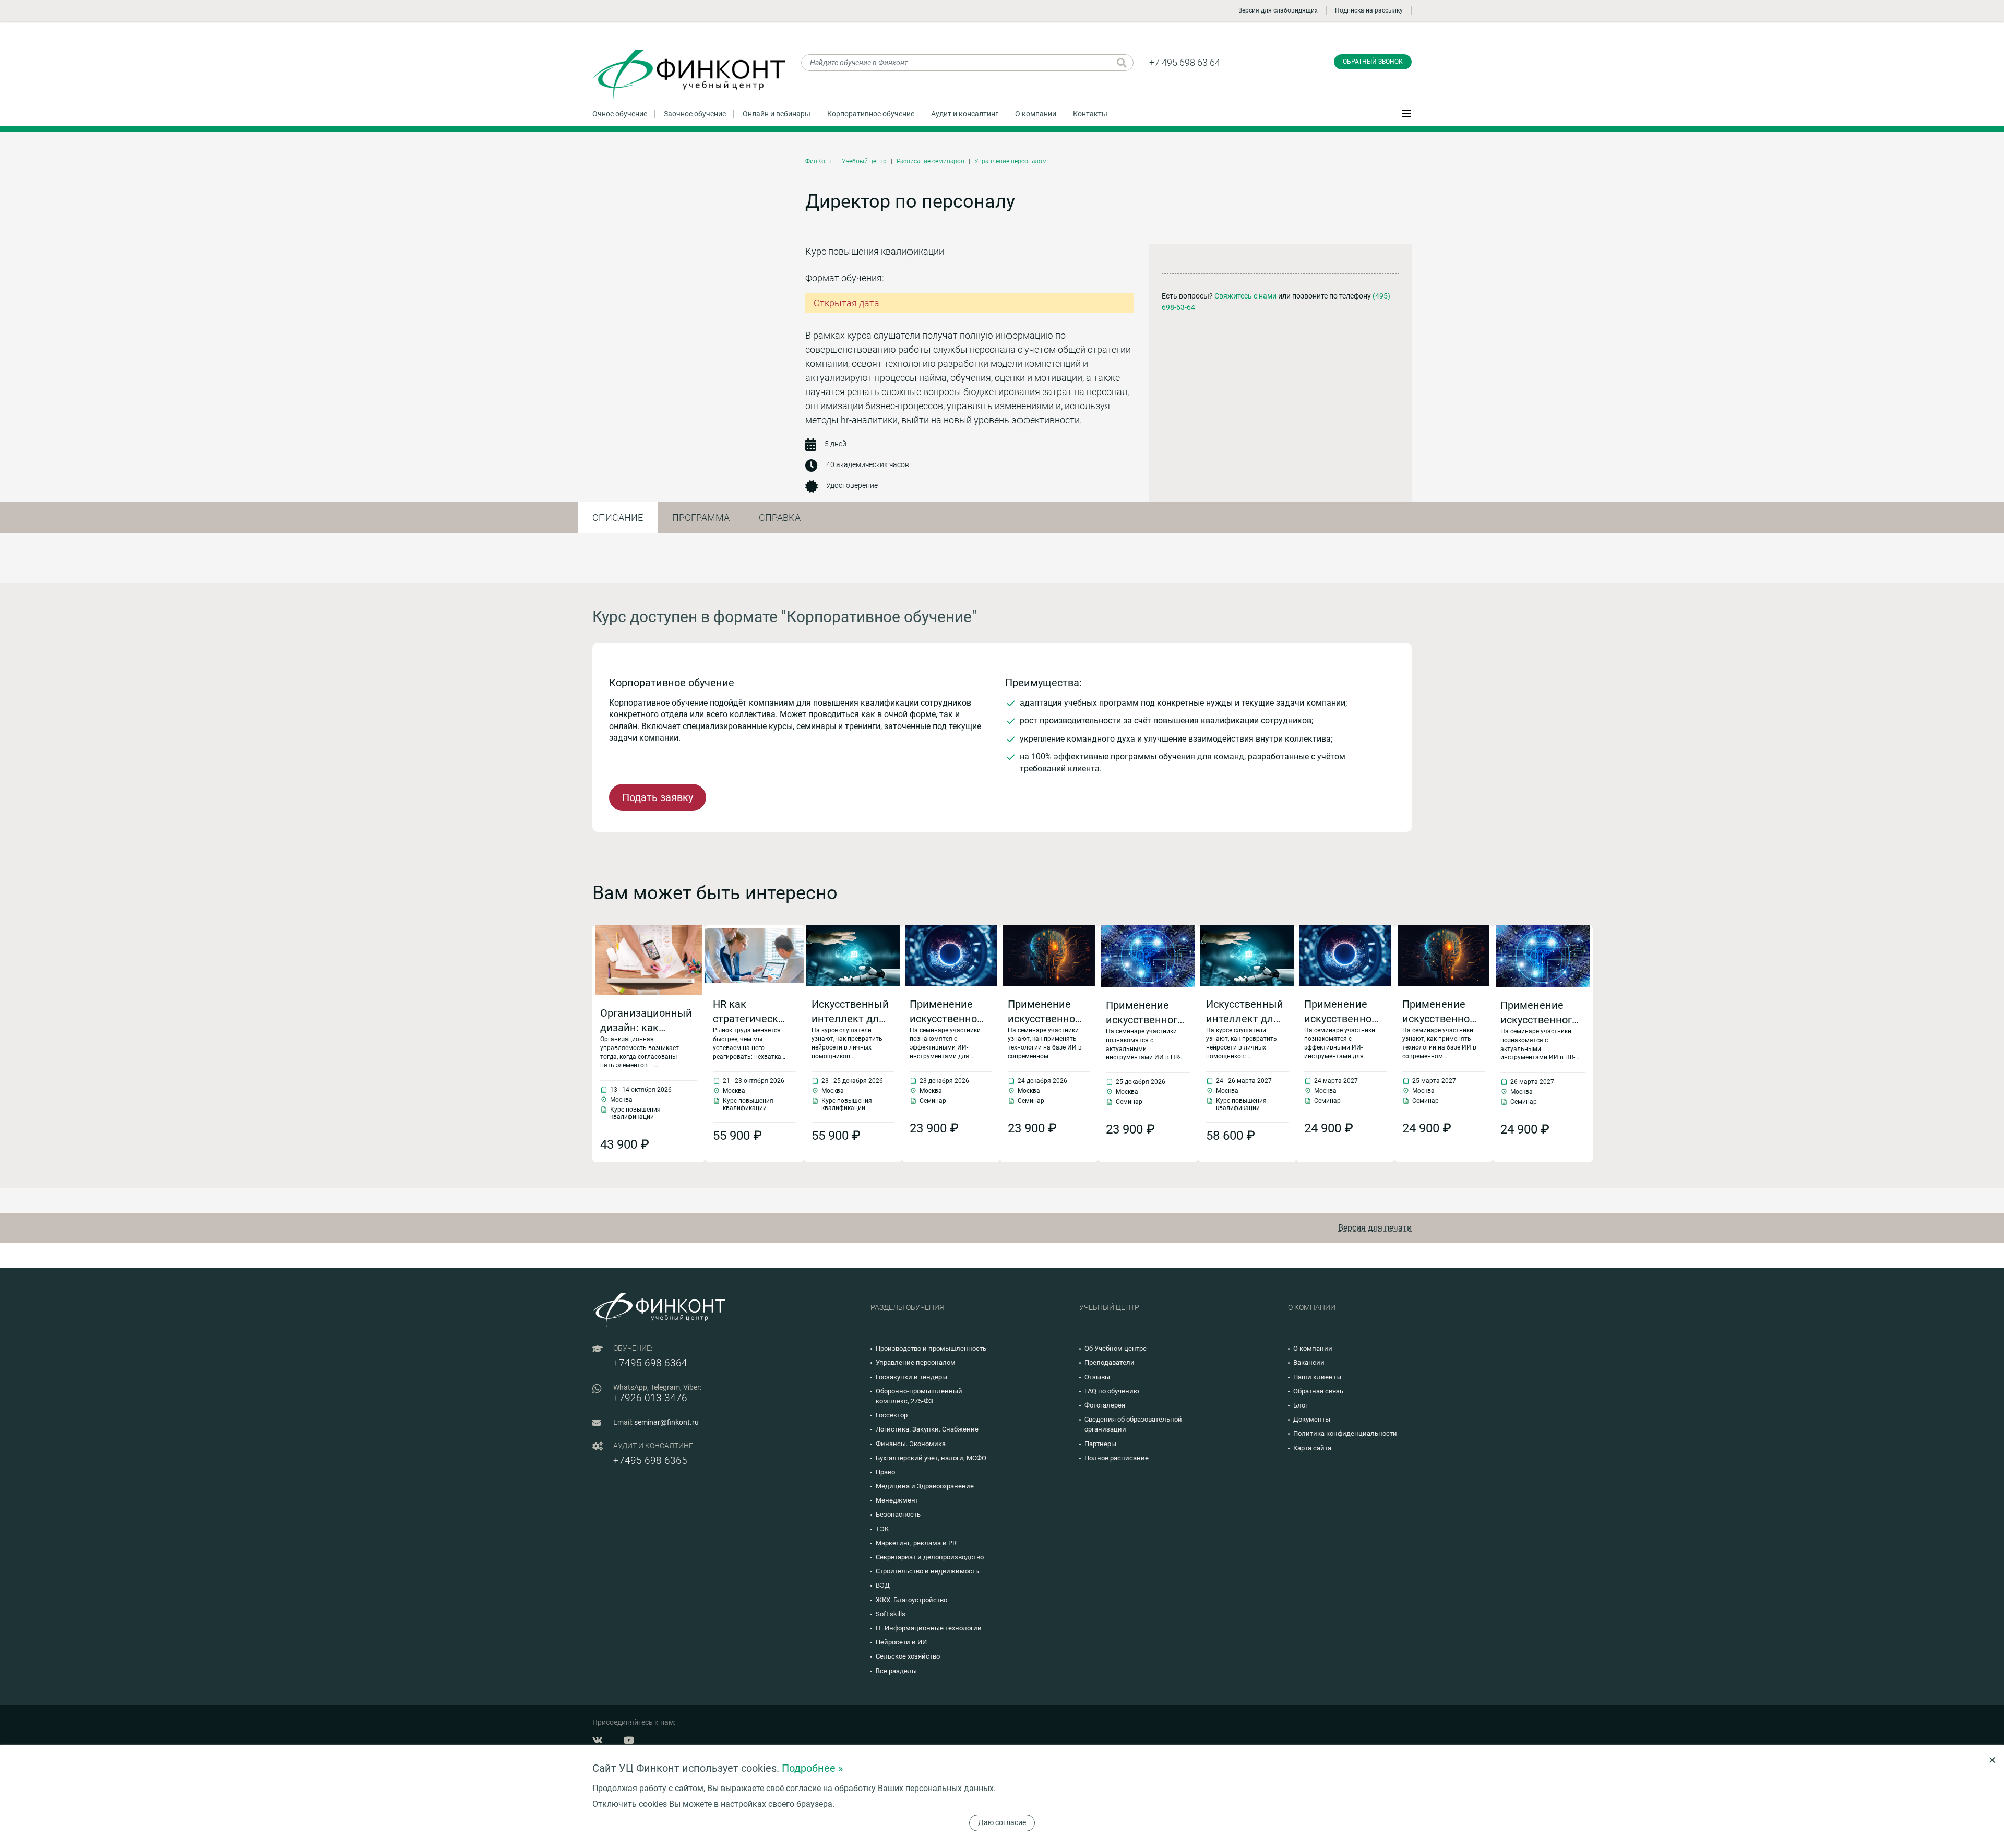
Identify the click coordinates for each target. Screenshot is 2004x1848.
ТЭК (882, 1529)
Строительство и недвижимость (927, 1571)
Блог (1301, 1405)
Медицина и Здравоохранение (925, 1486)
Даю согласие (1002, 1822)
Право (885, 1472)
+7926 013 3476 (650, 1398)
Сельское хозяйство (908, 1656)
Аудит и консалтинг (965, 114)
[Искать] (1122, 63)
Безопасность (898, 1514)
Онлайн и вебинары (777, 114)
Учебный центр (864, 161)
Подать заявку (658, 797)
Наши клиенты (1317, 1377)
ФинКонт (819, 161)
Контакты (1090, 114)
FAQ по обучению (1112, 1391)
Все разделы (896, 1671)
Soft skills (891, 1614)
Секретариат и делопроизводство (930, 1557)
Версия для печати (1375, 1228)
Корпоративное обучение (871, 114)
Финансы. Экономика (911, 1444)
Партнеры (1100, 1444)
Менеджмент (897, 1500)
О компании (1036, 114)
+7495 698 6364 (650, 1363)
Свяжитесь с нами (1245, 296)
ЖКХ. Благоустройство (911, 1600)
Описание (618, 517)
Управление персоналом (1011, 161)
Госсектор (892, 1415)
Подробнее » (812, 1768)
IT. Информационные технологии (929, 1628)
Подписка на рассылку (1369, 10)
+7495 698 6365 (650, 1460)
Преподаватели (1110, 1362)
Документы (1312, 1419)
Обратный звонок (1373, 62)
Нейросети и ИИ (901, 1642)
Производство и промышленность (931, 1348)
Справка (780, 517)
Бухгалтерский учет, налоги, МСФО (931, 1458)
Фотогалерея (1105, 1405)
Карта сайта (1312, 1448)
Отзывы (1097, 1377)
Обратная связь (1318, 1391)
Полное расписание (1117, 1458)
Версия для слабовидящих (1278, 10)
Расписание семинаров (931, 161)
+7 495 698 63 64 (1185, 62)
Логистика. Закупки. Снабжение (927, 1429)
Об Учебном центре (1116, 1348)
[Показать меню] (1406, 113)
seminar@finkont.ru (666, 1422)
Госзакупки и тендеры (911, 1377)
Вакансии (1309, 1362)
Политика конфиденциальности (1345, 1433)
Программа (701, 517)
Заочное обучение (695, 114)
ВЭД (883, 1585)
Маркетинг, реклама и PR (916, 1543)
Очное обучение (620, 114)
